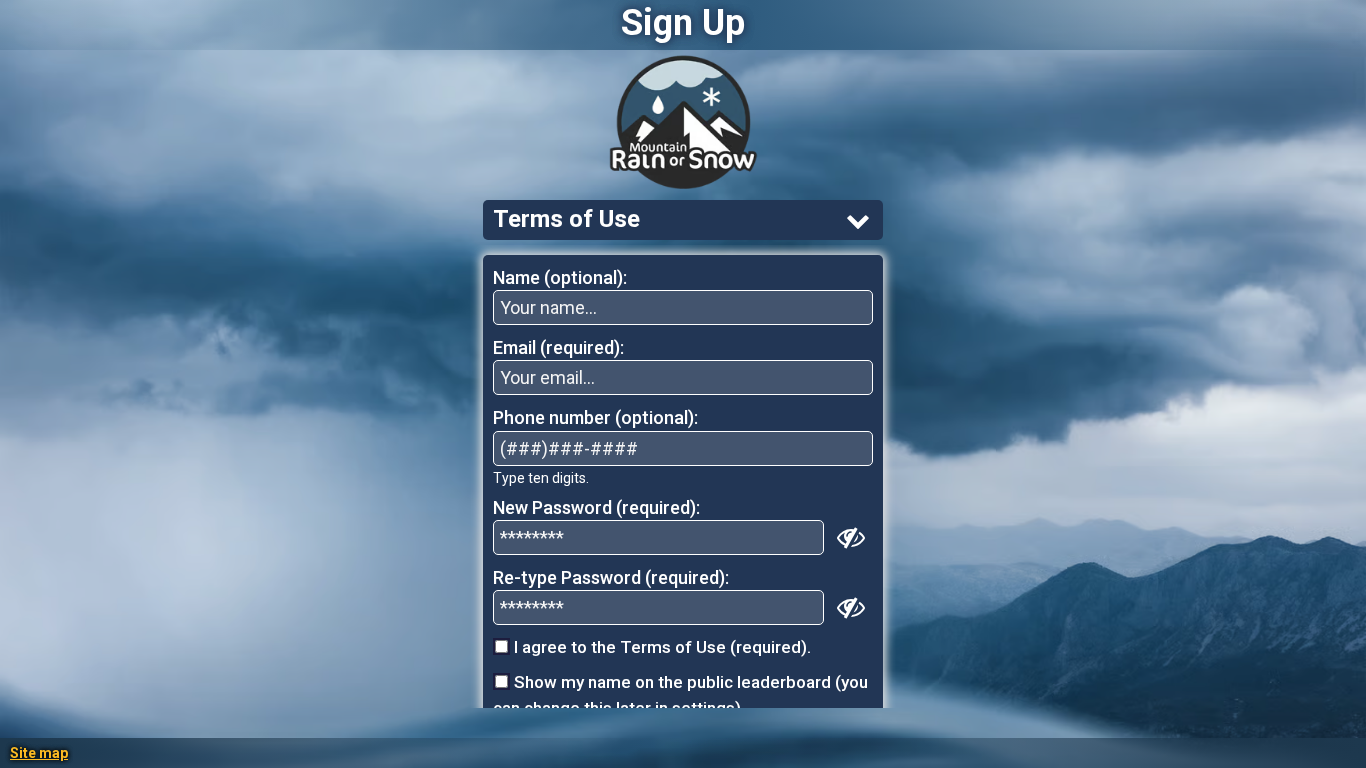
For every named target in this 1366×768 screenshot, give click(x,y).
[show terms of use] (858, 220)
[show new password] (851, 537)
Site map (39, 753)
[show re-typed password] (851, 607)
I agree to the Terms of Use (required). (660, 647)
